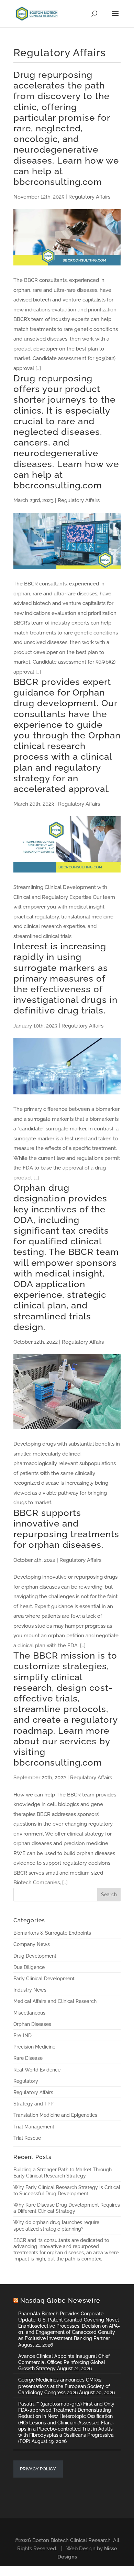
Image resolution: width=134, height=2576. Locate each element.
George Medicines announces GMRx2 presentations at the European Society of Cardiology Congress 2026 (64, 2386)
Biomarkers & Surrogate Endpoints (52, 1933)
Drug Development (35, 1956)
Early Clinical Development (44, 1979)
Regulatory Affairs (33, 2092)
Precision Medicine (34, 2047)
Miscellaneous (29, 2013)
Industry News (30, 1990)
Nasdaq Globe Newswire (60, 2300)
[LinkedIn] (70, 2528)
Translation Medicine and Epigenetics (55, 2115)
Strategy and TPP (33, 2104)
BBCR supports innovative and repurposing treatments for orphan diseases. (66, 1529)
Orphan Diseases (32, 2024)
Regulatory (26, 2081)
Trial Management (34, 2127)
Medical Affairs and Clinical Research (55, 2001)
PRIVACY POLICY (38, 2469)
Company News (32, 1944)
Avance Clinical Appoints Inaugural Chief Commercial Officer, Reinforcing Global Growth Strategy (64, 2362)
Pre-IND (23, 2035)
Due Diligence (29, 1967)
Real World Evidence (37, 2070)
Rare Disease (28, 2058)
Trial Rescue (27, 2138)
